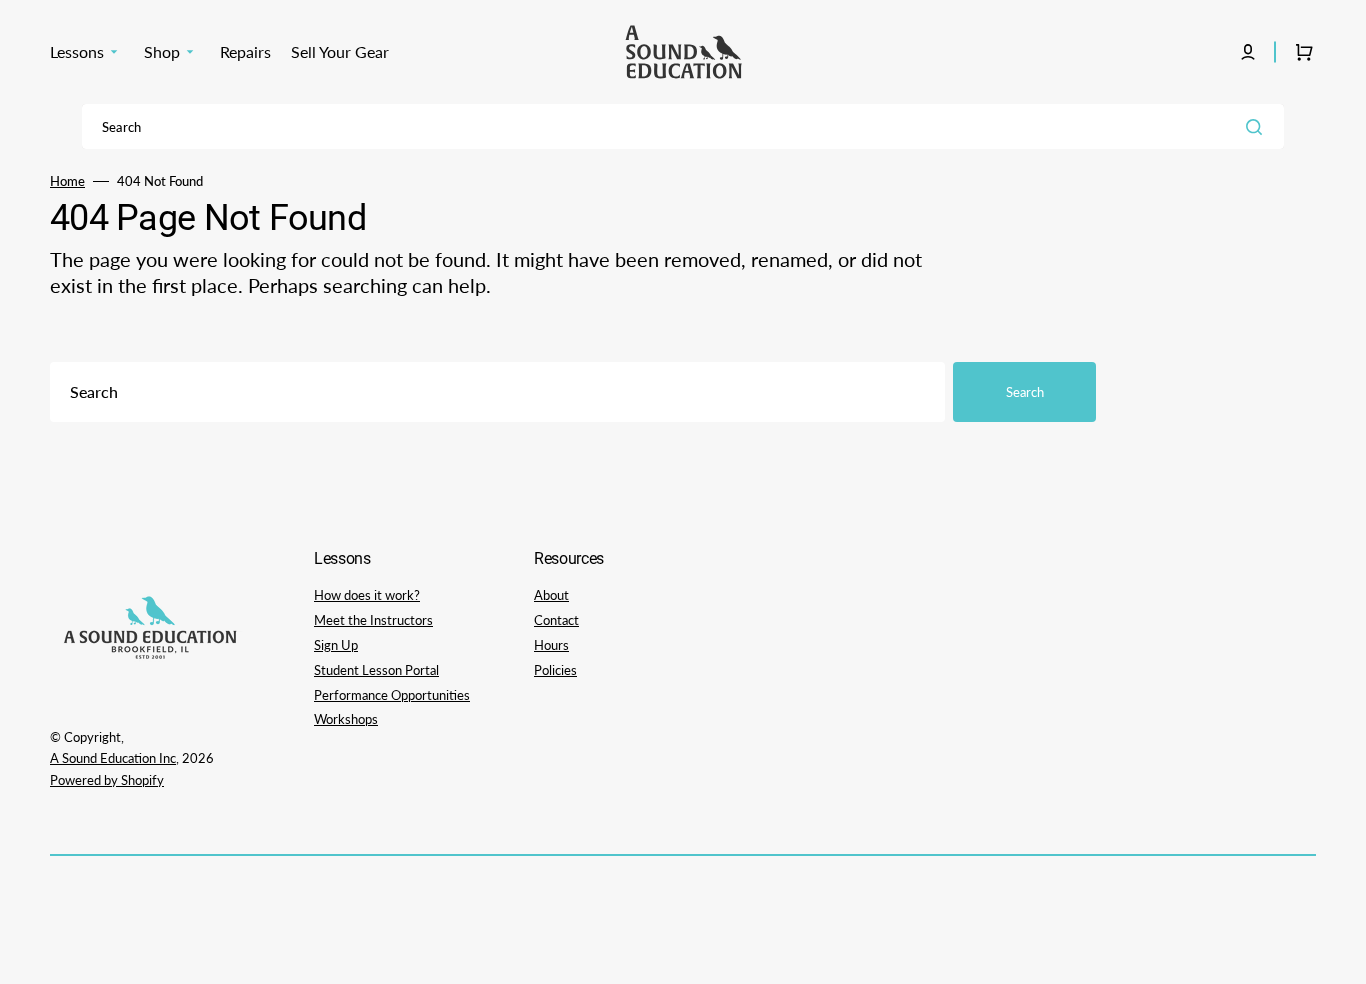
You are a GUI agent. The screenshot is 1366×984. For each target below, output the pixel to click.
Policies (555, 670)
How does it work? (367, 595)
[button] (1248, 52)
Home (67, 181)
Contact (556, 620)
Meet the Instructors (373, 620)
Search (1025, 392)
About (551, 595)
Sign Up (336, 645)
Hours (551, 645)
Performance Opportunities (392, 695)
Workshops (346, 719)
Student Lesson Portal (376, 670)
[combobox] (683, 126)
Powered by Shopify (107, 780)
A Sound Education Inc (113, 758)
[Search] (1258, 127)
